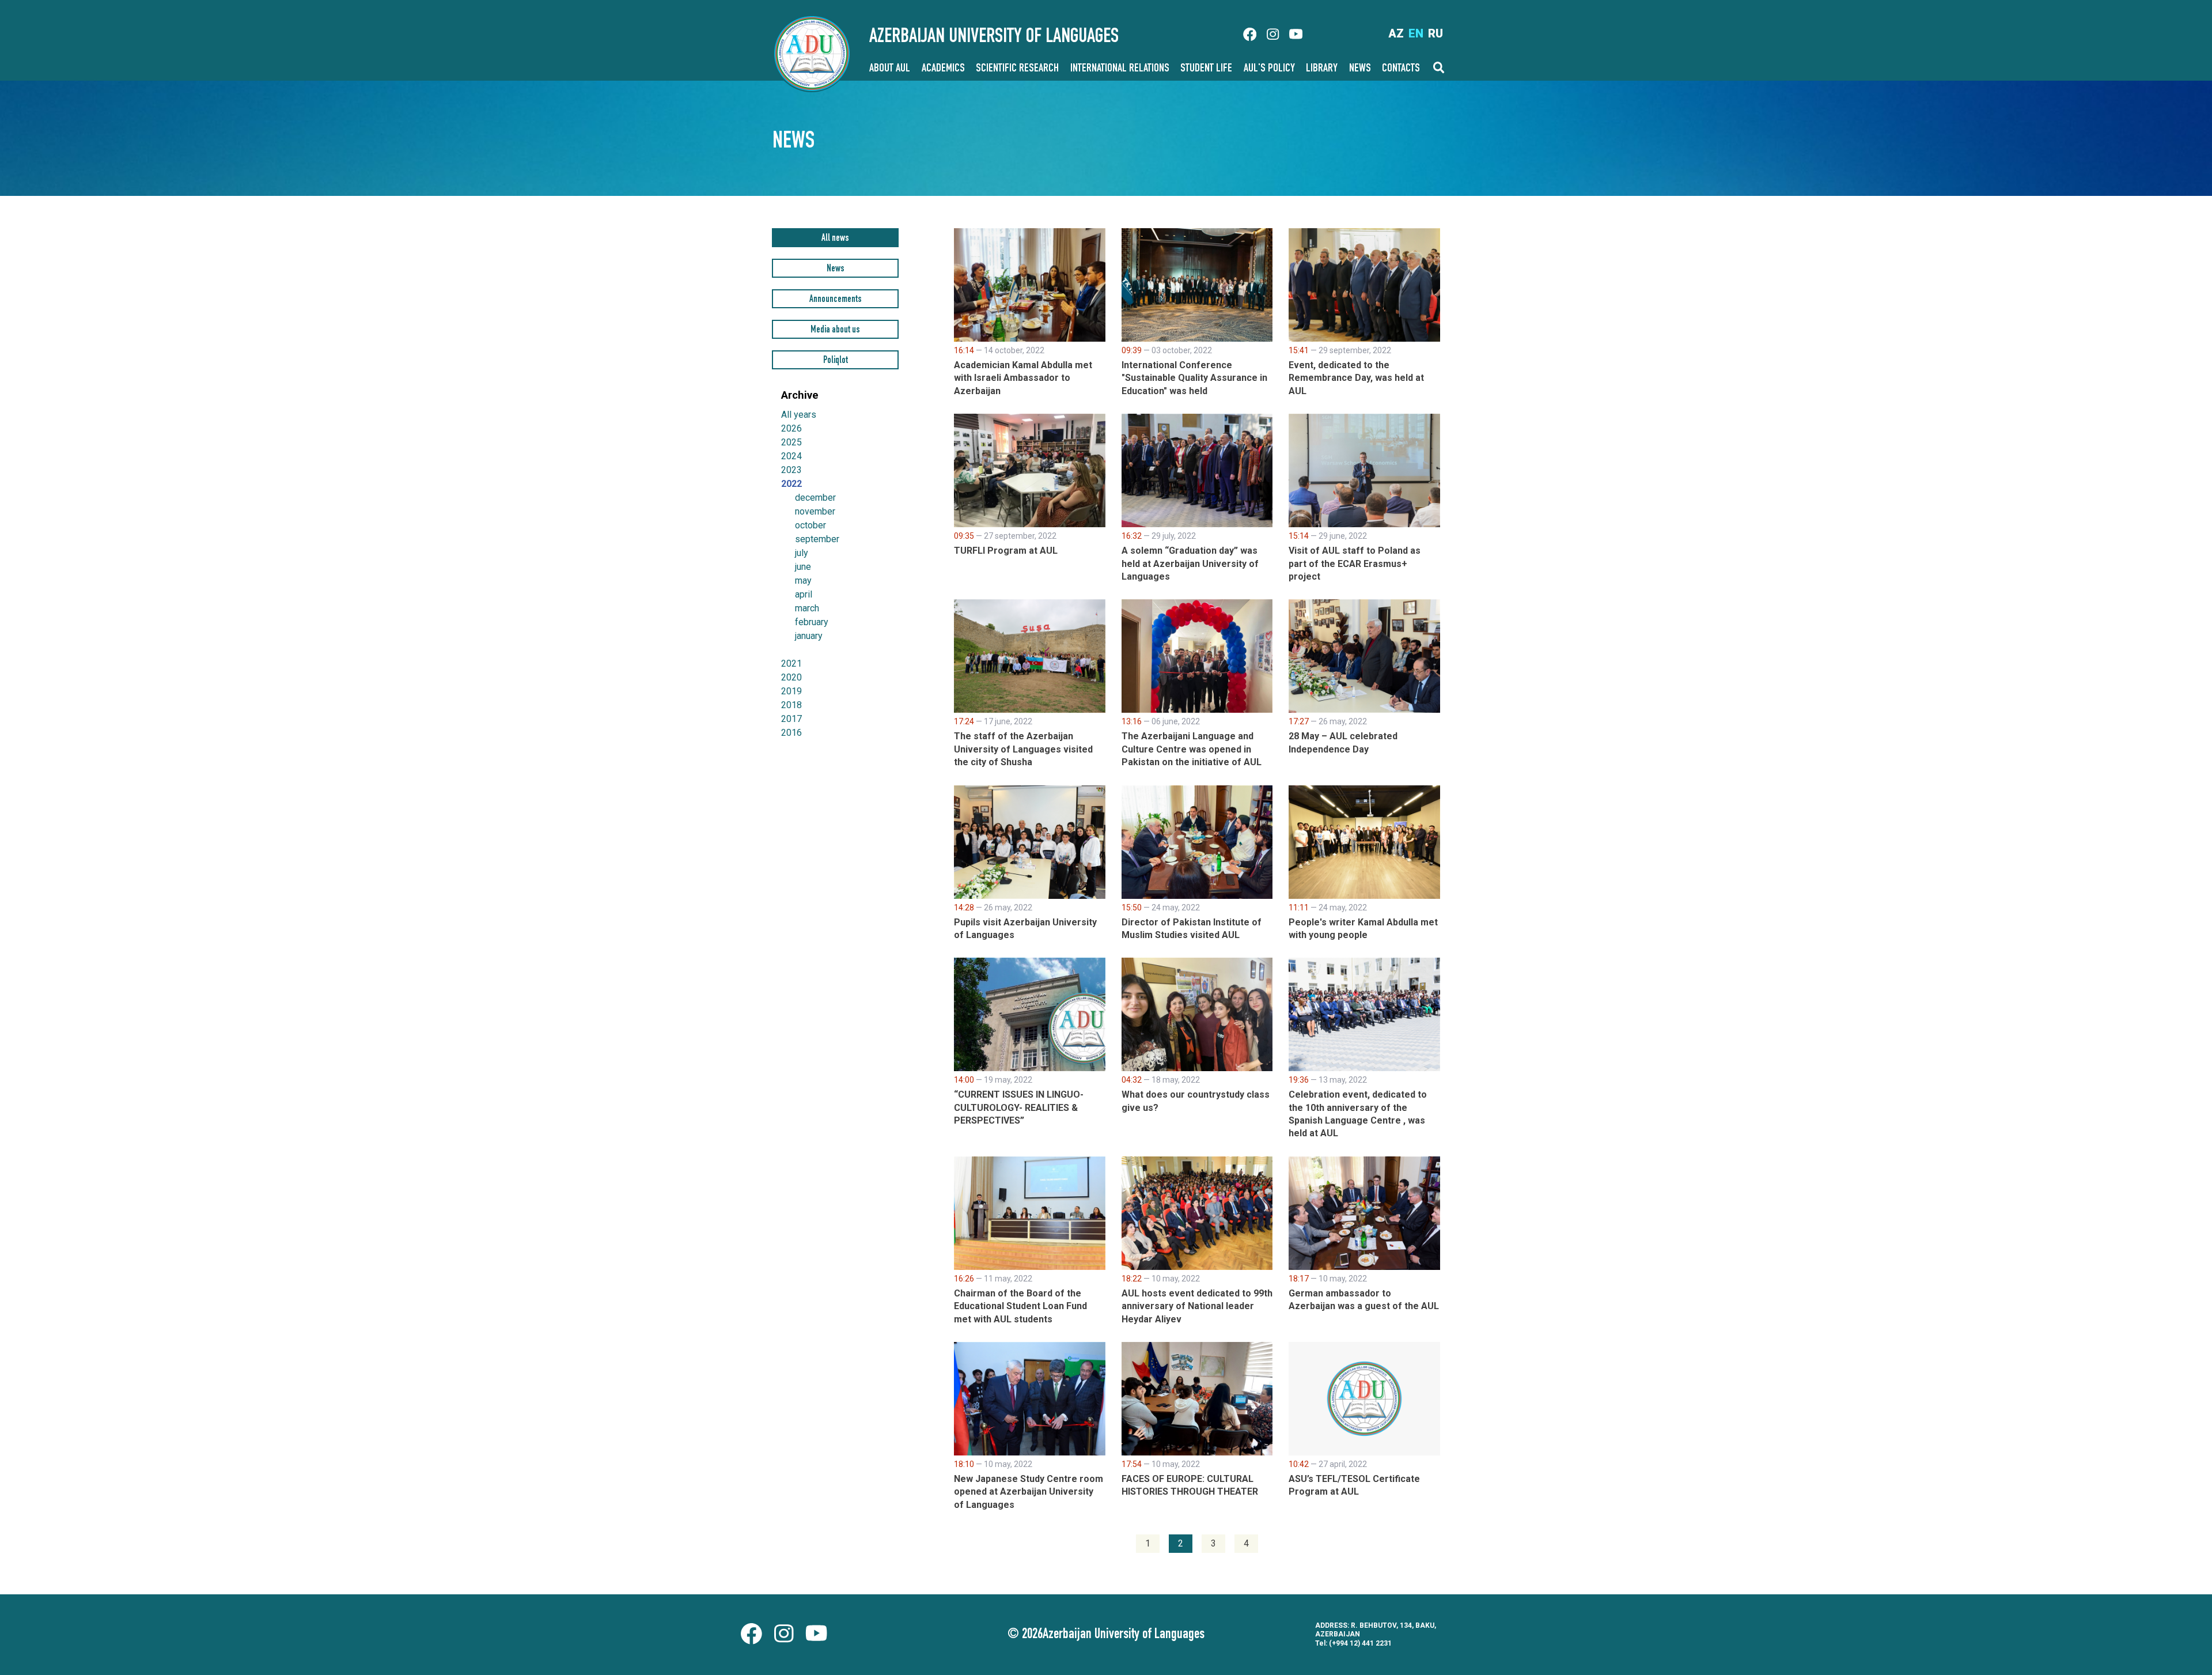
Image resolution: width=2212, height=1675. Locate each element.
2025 (791, 442)
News (836, 269)
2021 (791, 663)
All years (799, 415)
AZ (1396, 33)
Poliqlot (836, 361)
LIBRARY (1322, 69)
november (815, 512)
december (815, 498)
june (803, 567)
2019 (791, 691)
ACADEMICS (943, 69)
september (817, 539)
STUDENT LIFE (1206, 69)
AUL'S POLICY (1269, 69)
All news (835, 239)
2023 (791, 470)
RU (1435, 33)
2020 (791, 677)
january (809, 636)
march (807, 608)
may (803, 581)
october (810, 525)
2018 (791, 705)
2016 (791, 733)
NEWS (1360, 69)
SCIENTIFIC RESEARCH (1017, 69)
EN (1416, 33)
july (802, 553)
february (812, 622)
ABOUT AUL (890, 69)
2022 (791, 484)
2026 (791, 428)
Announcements (836, 300)
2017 (791, 719)
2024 (791, 456)
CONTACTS (1401, 69)
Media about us (835, 330)
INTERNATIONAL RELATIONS (1120, 69)
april (804, 595)
